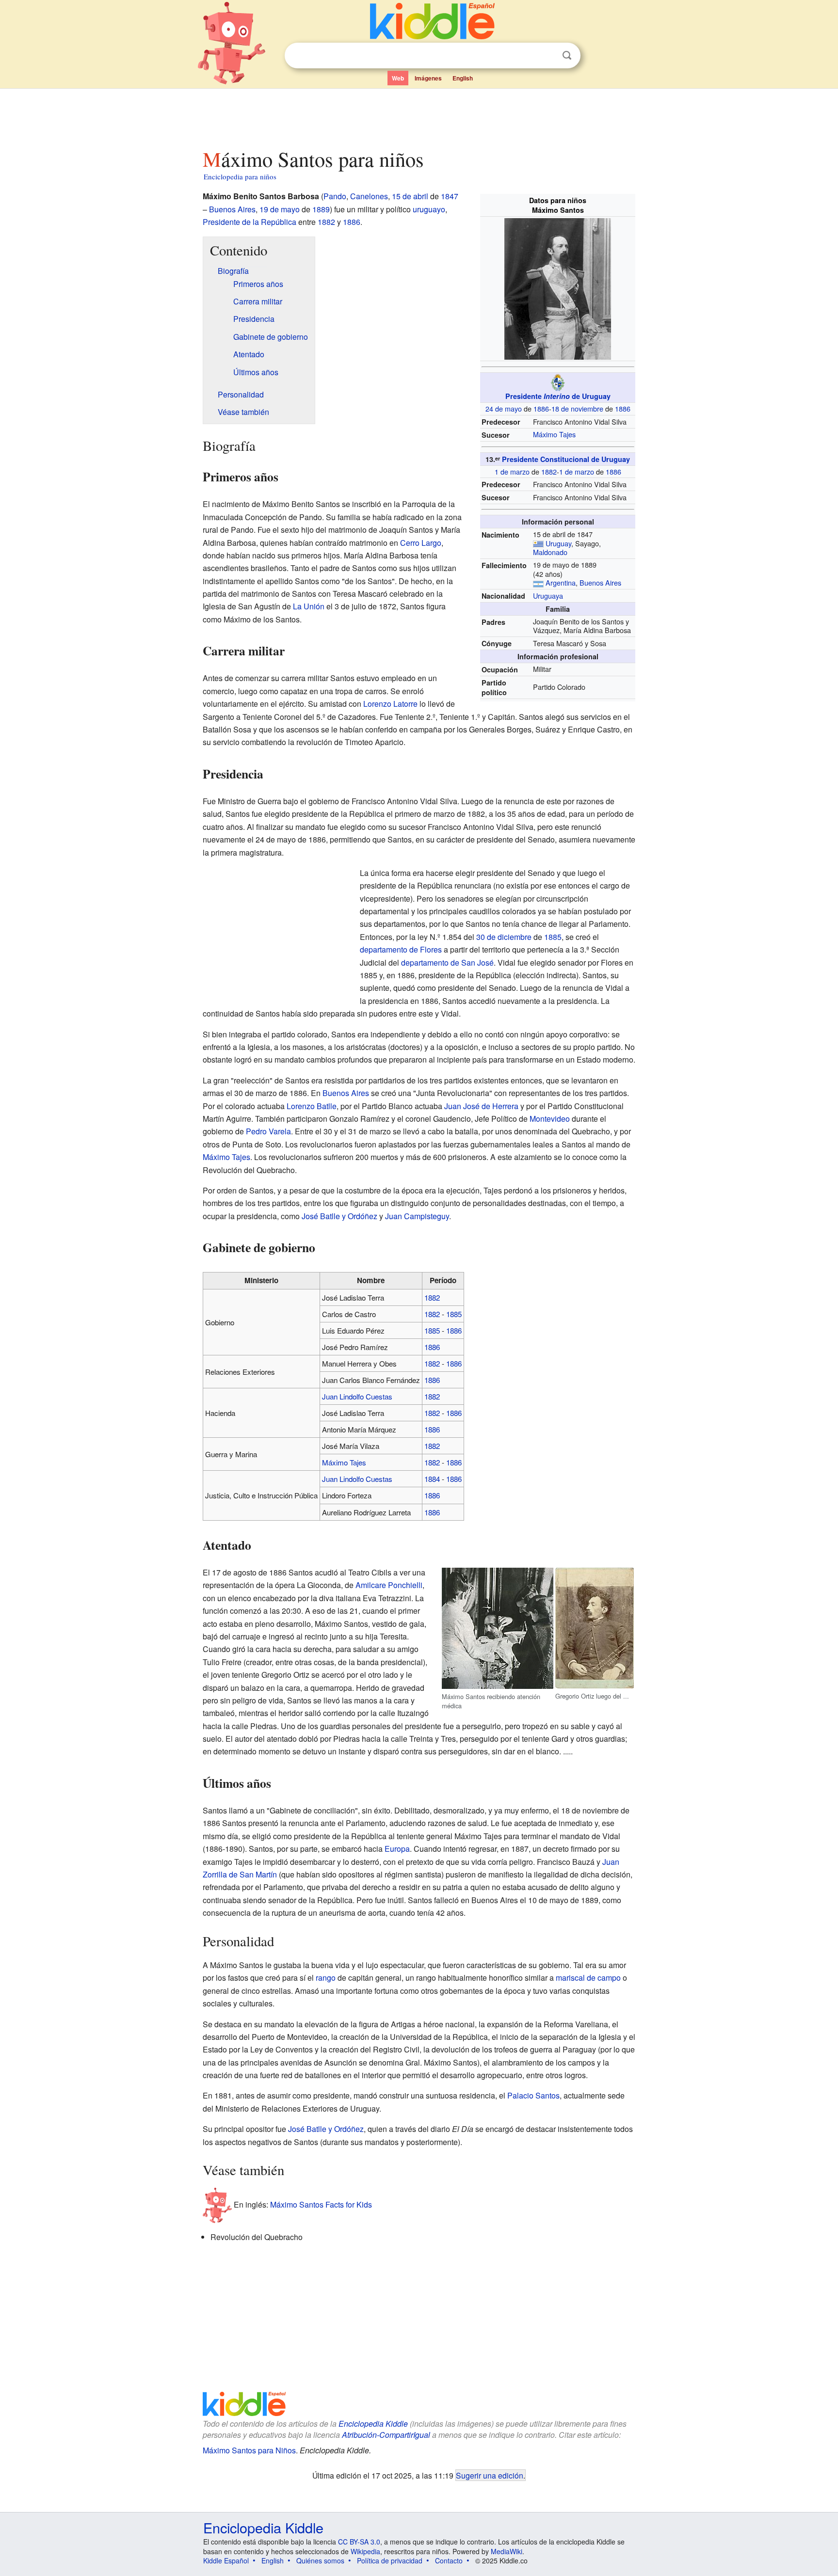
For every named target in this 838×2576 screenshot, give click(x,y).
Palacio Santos (533, 2095)
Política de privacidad (390, 2560)
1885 (553, 937)
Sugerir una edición (490, 2475)
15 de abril (410, 196)
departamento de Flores (401, 949)
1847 (450, 196)
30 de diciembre (504, 937)
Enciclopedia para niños (240, 176)
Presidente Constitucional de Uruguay (566, 459)
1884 (432, 1479)
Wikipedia (365, 2551)
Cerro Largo (421, 543)
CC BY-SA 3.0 (359, 2542)
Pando (335, 196)
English (463, 78)
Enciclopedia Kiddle (373, 2424)
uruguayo (429, 209)
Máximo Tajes (554, 434)
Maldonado (550, 552)
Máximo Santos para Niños (249, 2450)
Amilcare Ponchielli (389, 1585)
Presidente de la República (250, 222)
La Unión (309, 606)
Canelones (369, 196)
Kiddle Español (226, 2560)
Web (398, 78)
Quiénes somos (320, 2560)
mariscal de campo (588, 1978)
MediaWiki (507, 2551)
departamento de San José (447, 962)
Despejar (547, 56)
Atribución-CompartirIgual (386, 2435)
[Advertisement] (419, 116)
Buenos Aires (600, 582)
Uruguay (558, 543)
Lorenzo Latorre (390, 704)
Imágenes (428, 78)
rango (326, 1978)
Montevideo (550, 1119)
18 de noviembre (577, 408)
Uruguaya (548, 596)
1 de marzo (512, 471)
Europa (397, 1849)
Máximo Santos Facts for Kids (321, 2204)
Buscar (567, 56)
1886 (541, 408)
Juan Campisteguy (417, 1216)
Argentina (561, 582)
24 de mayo (504, 408)
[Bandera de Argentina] (538, 582)
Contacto (449, 2560)
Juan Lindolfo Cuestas (357, 1396)
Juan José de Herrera (481, 1106)
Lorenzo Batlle (312, 1106)
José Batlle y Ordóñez (339, 1216)
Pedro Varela (268, 1131)
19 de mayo (280, 209)
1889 (321, 209)
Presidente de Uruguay (558, 396)
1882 (549, 471)
